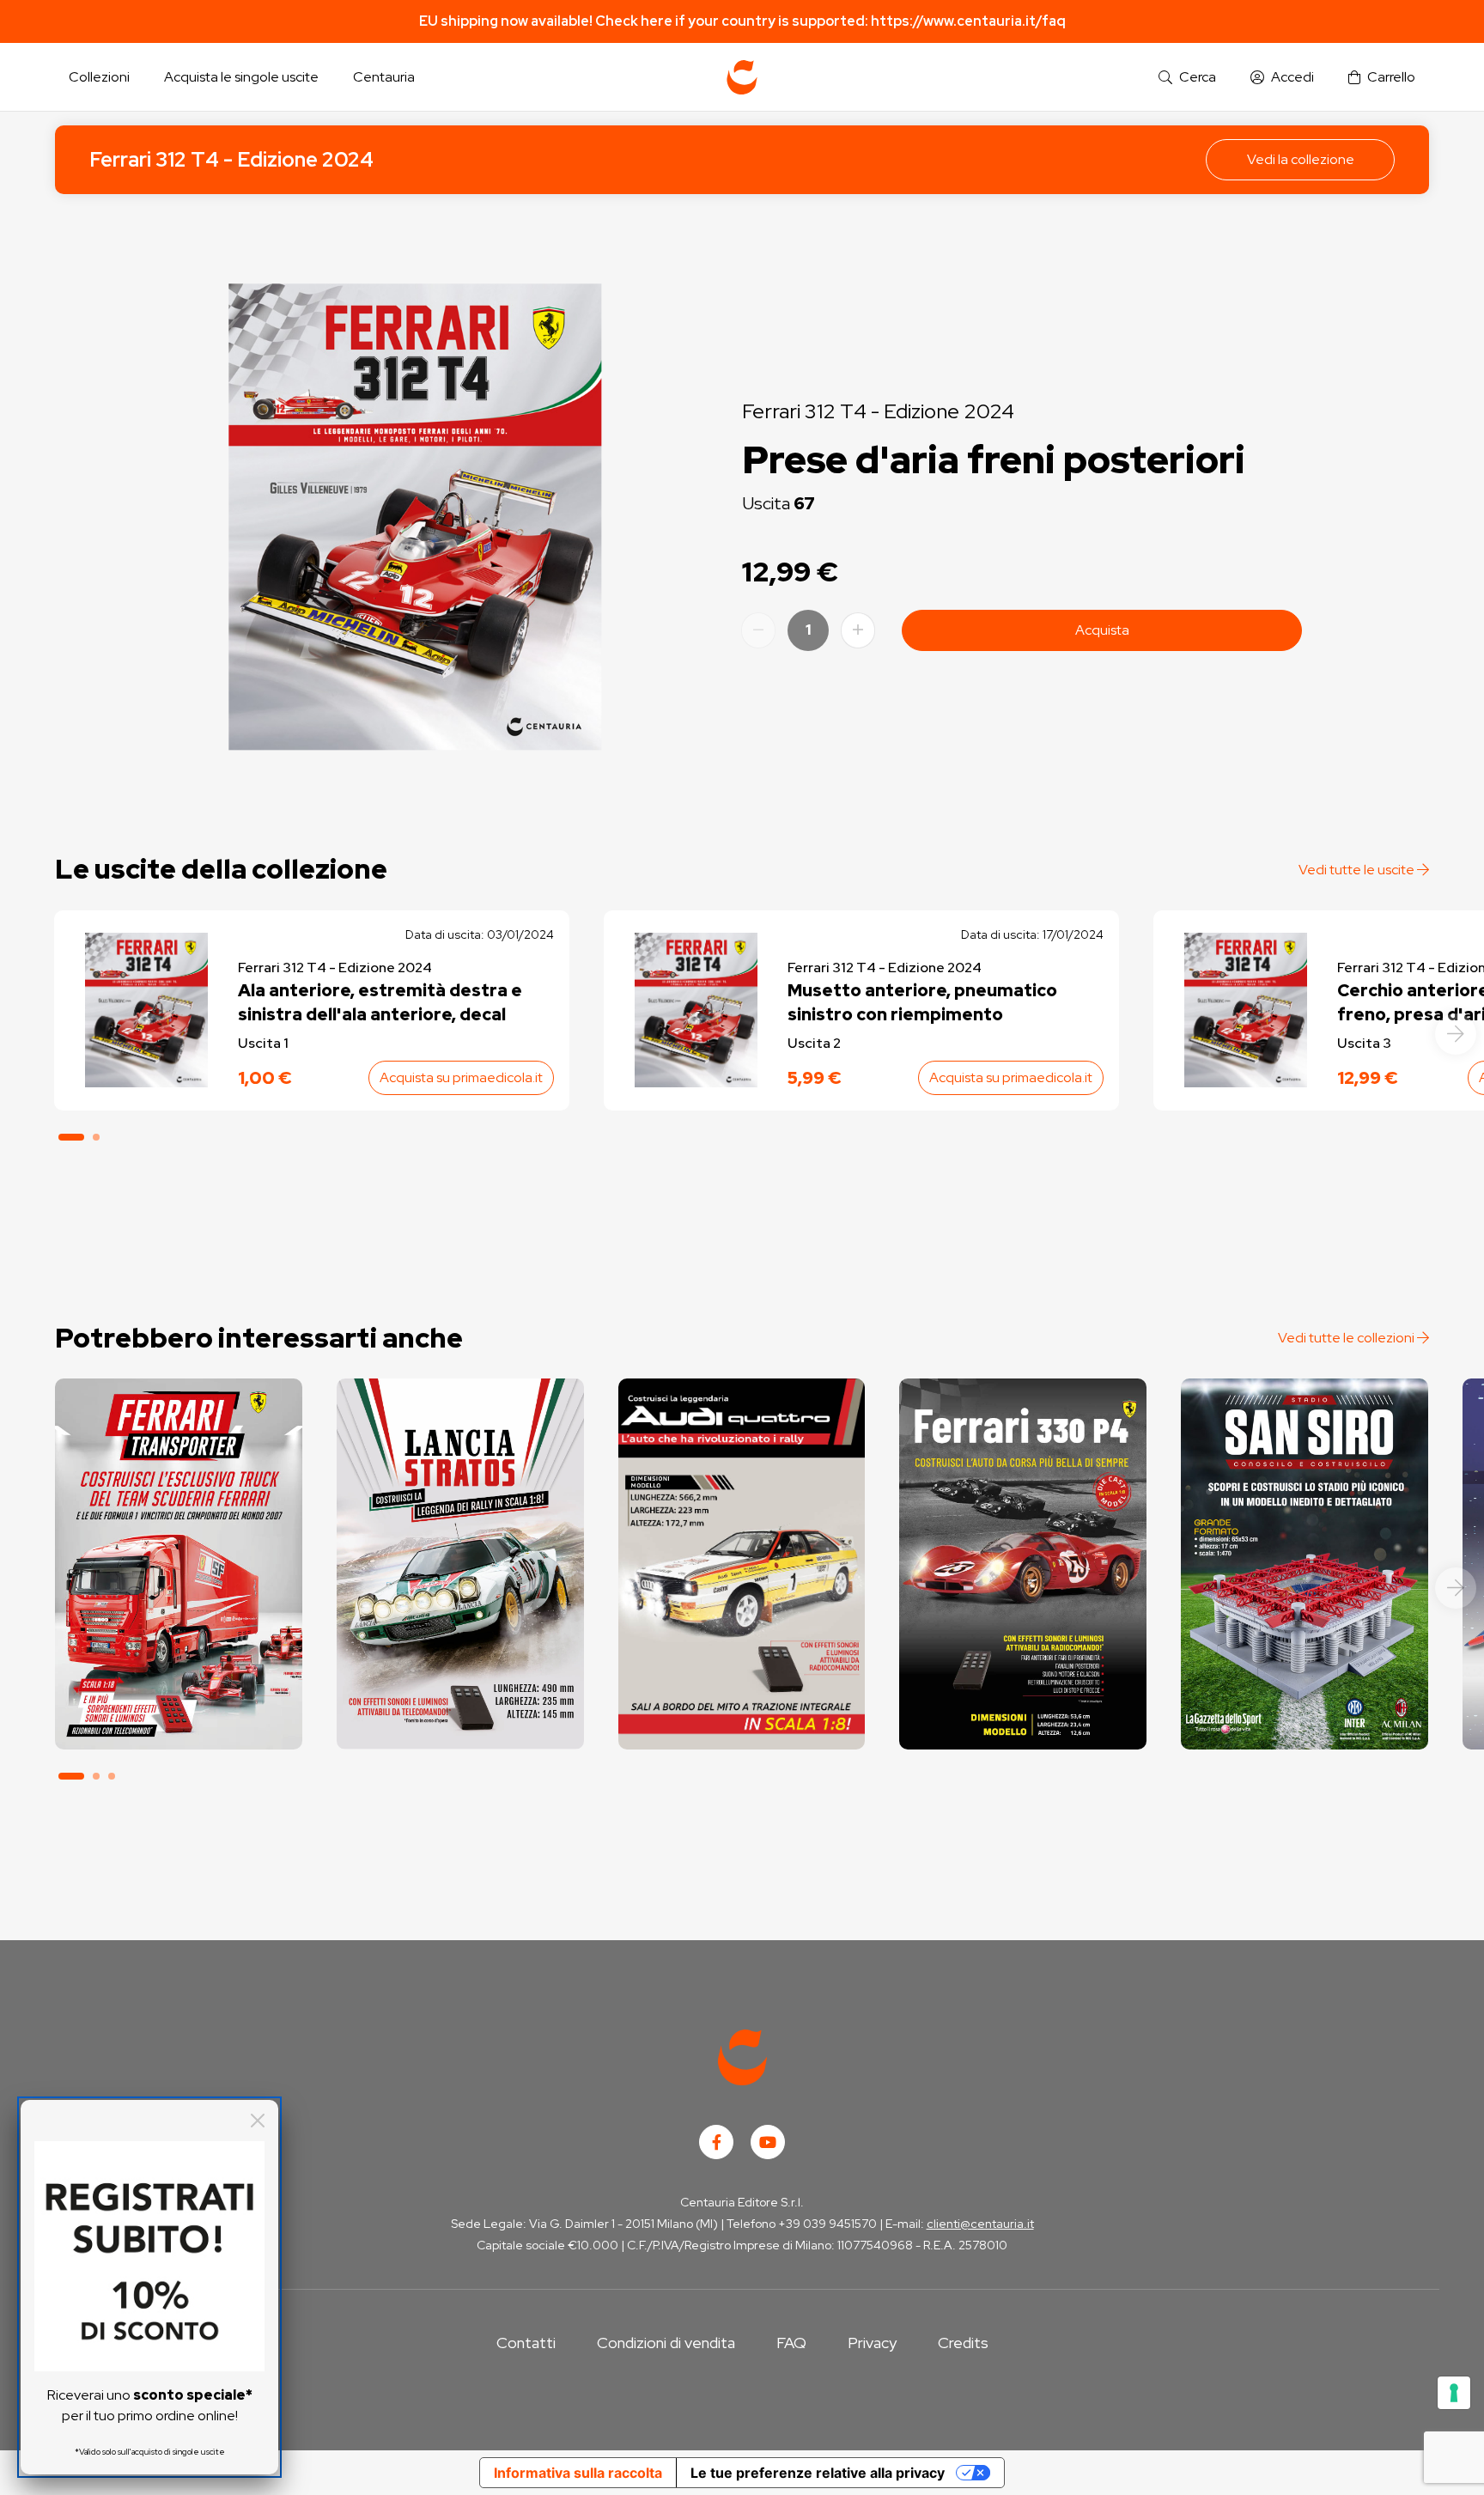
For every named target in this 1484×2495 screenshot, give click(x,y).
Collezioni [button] (99, 77)
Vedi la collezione (1301, 159)
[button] (1187, 78)
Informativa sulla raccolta (578, 2473)
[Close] (258, 2121)
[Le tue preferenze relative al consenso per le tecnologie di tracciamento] (1454, 2393)
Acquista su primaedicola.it (461, 1077)
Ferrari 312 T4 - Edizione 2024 (231, 159)
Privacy (872, 2343)
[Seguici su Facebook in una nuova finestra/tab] (716, 2142)
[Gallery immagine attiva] (415, 517)
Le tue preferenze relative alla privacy (818, 2473)
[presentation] (1456, 1034)
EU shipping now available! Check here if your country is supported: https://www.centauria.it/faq (742, 21)
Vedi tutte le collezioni (1347, 1338)
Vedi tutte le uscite (1358, 870)
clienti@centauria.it (980, 2224)
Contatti (526, 2343)
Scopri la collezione (178, 1673)
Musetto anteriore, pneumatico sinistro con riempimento (922, 1002)
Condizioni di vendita (666, 2343)
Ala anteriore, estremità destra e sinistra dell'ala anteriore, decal (380, 1002)
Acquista (1102, 630)
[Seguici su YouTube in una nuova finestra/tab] (768, 2142)
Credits (963, 2343)
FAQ (791, 2343)
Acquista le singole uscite (241, 77)
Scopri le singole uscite (179, 1721)
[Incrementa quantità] (858, 630)
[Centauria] (742, 77)
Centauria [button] (384, 77)
